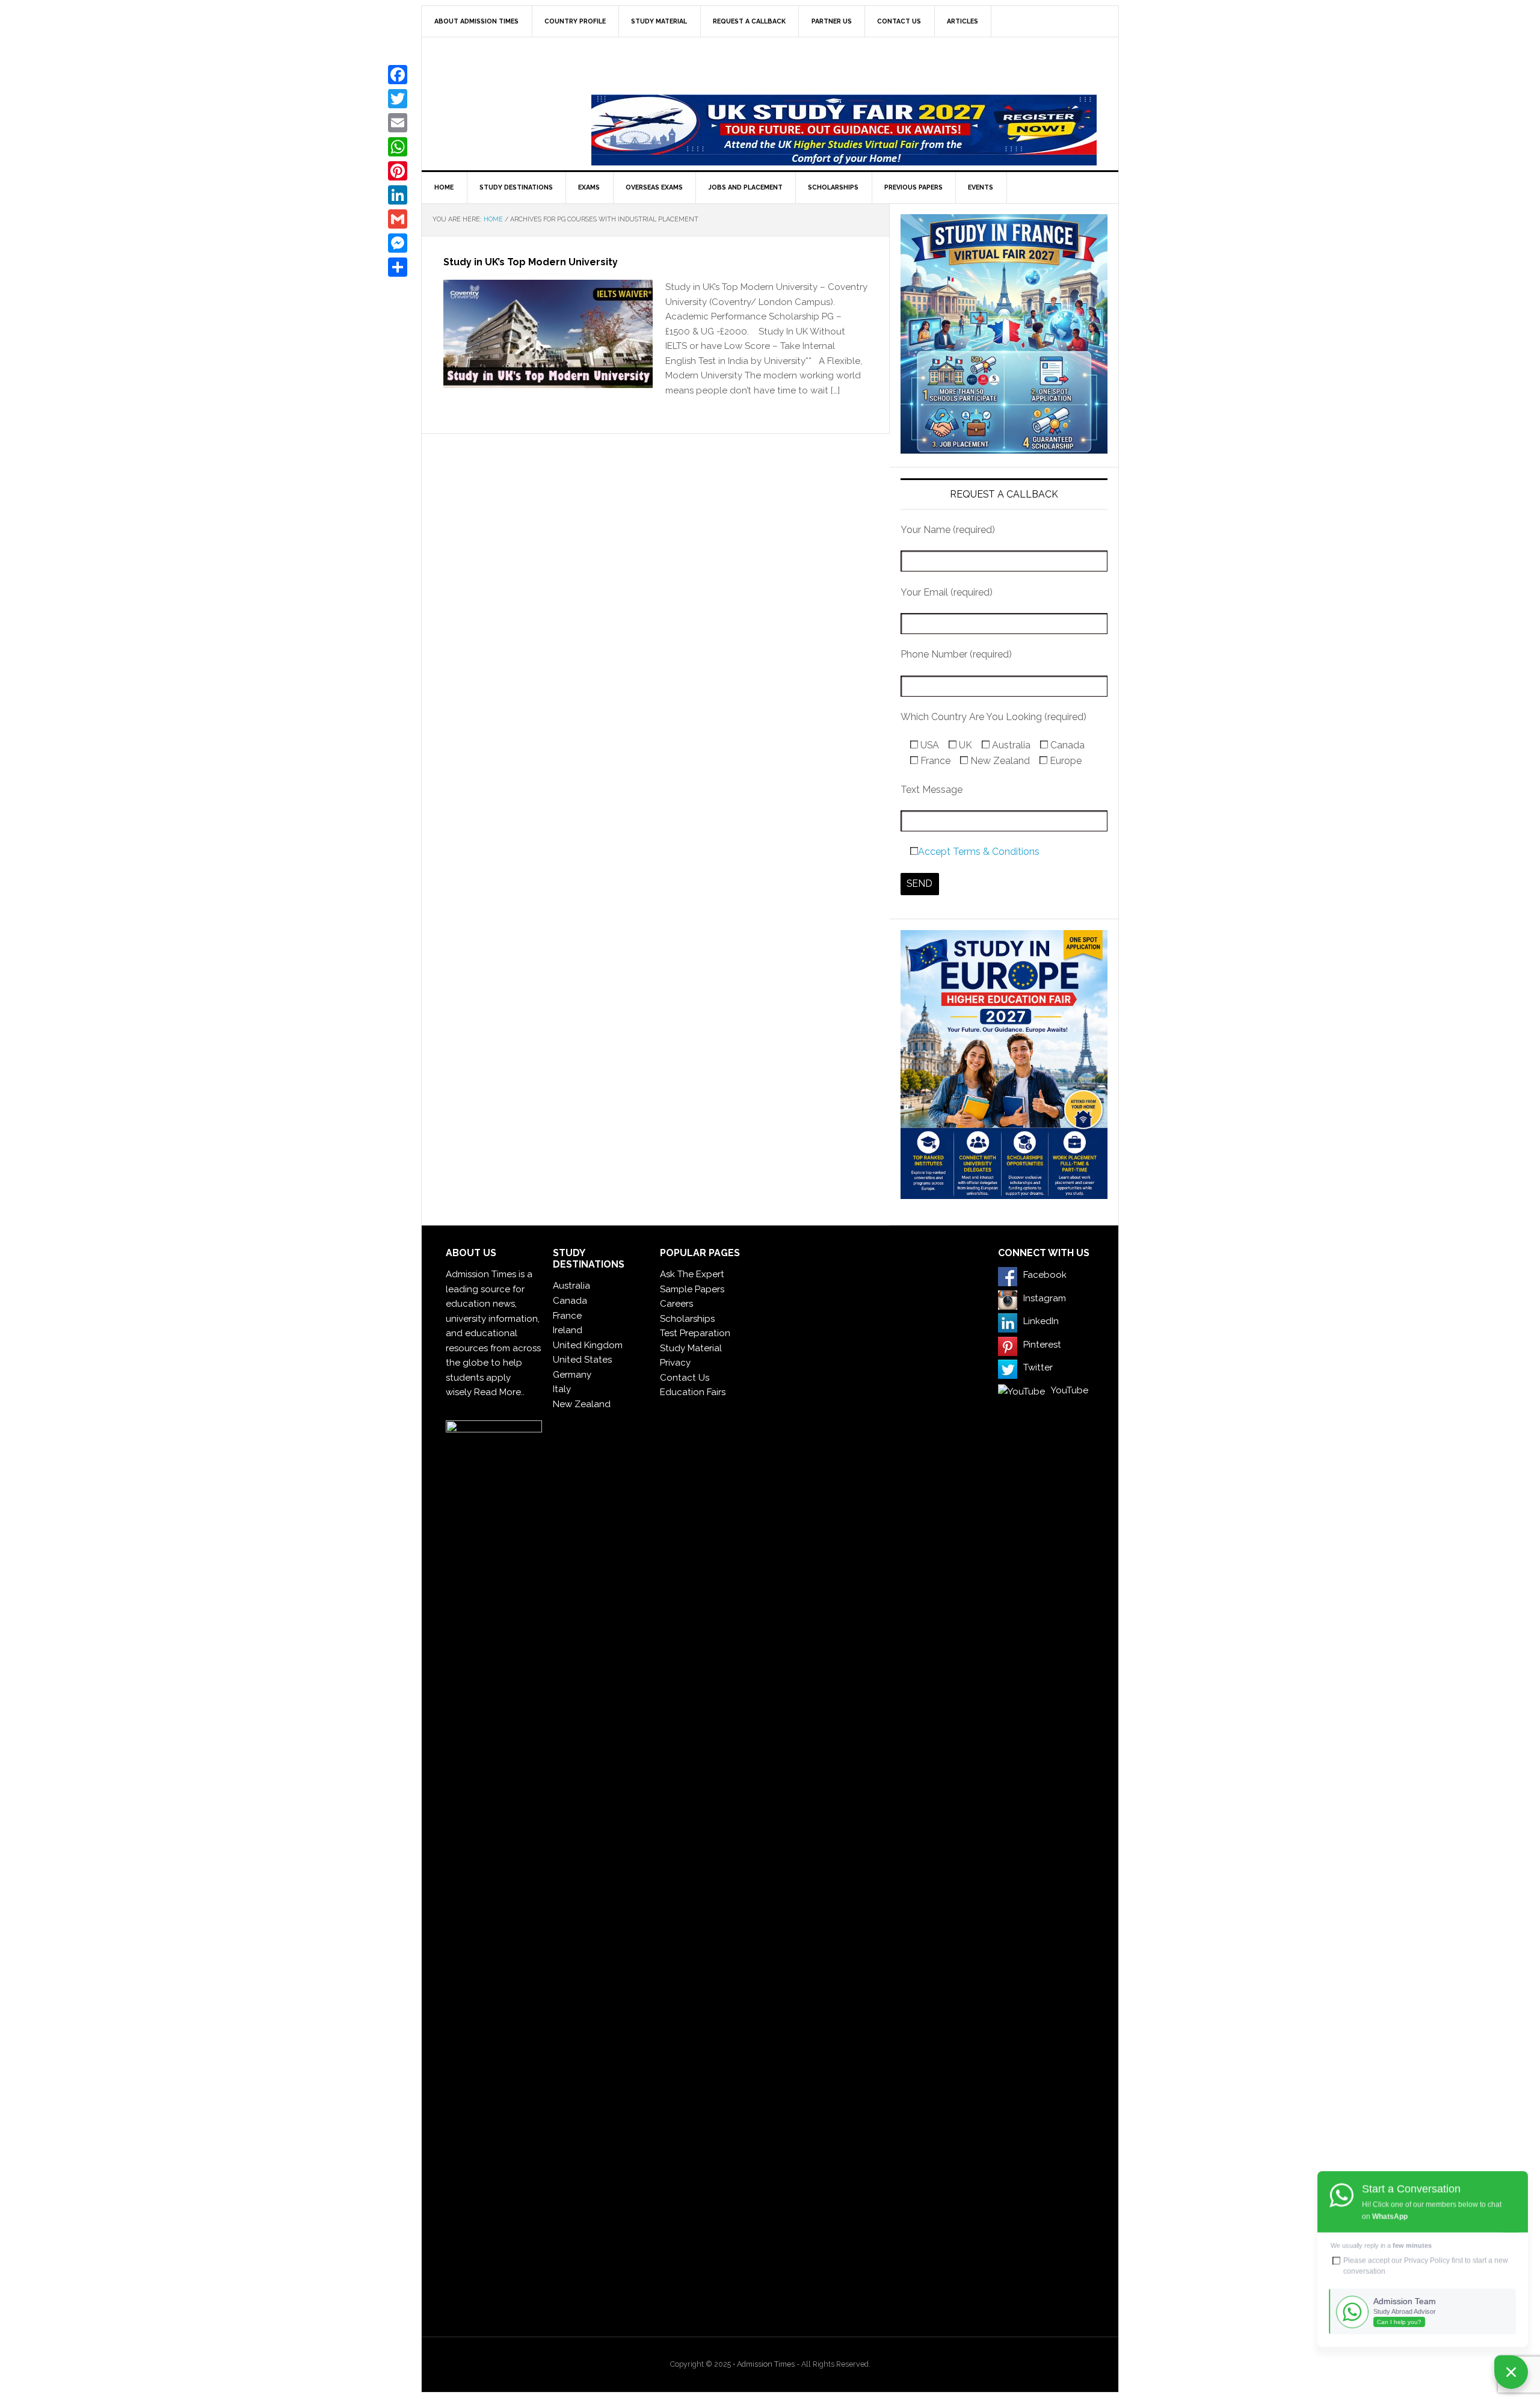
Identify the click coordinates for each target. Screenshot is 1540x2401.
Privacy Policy (1427, 2260)
